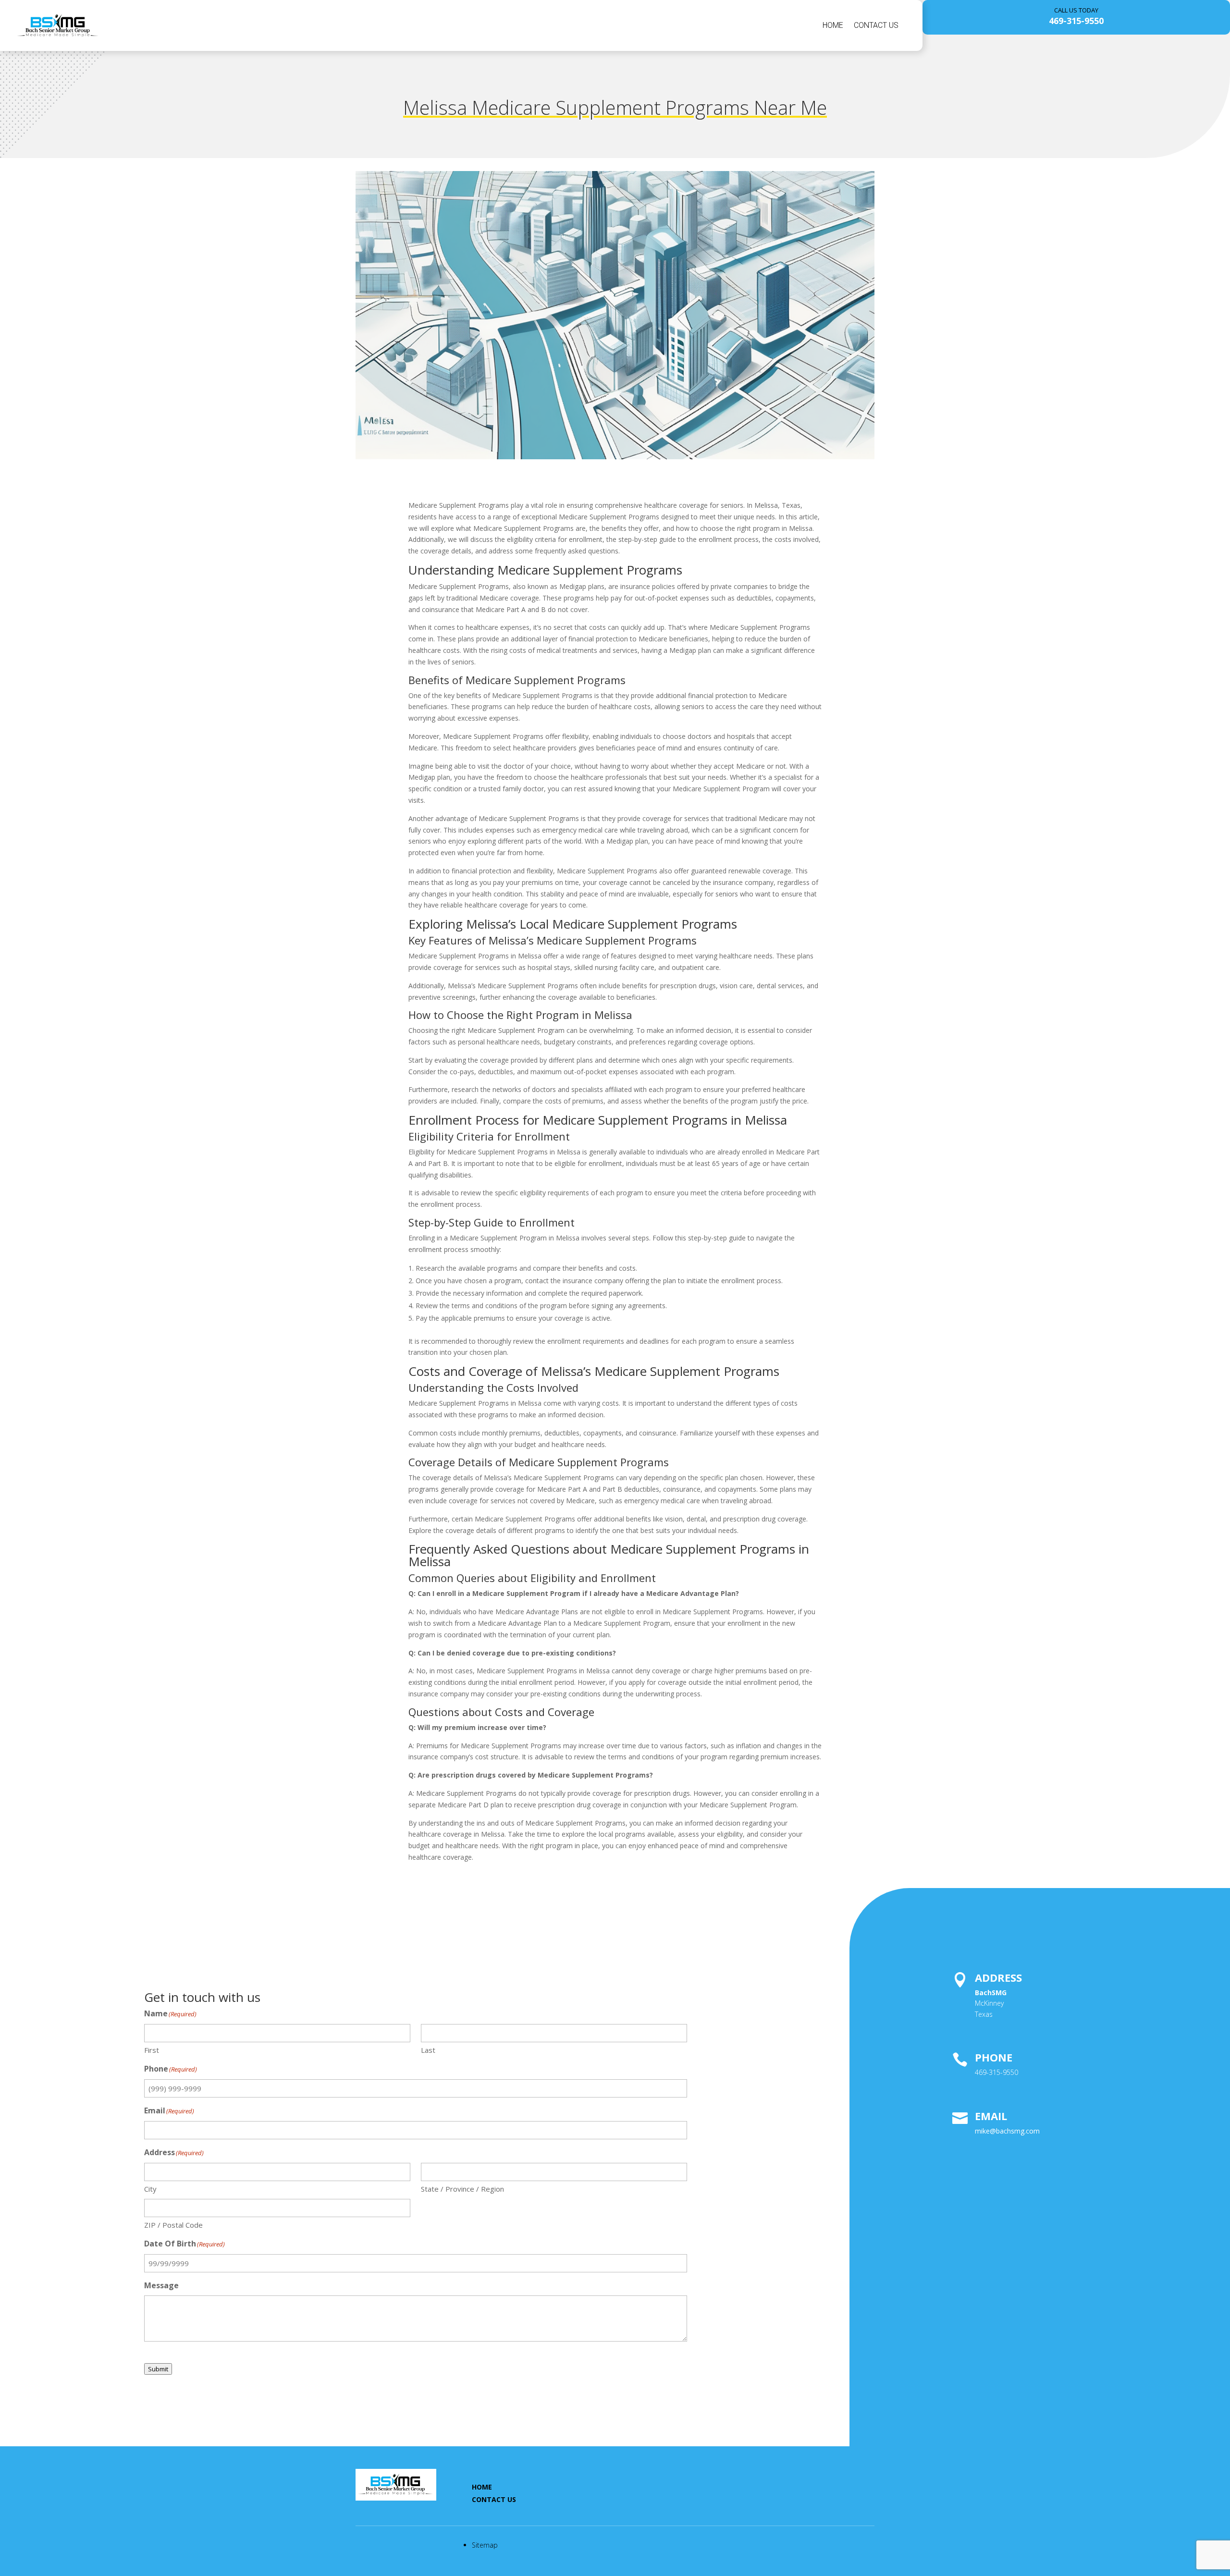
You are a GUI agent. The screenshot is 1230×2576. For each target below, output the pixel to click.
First (152, 2050)
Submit (158, 2369)
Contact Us (876, 25)
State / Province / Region (462, 2189)
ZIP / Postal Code (173, 2225)
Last (428, 2050)
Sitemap (485, 2545)
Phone (994, 2057)
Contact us (494, 2499)
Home (833, 25)
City (150, 2189)
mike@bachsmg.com (1007, 2131)
